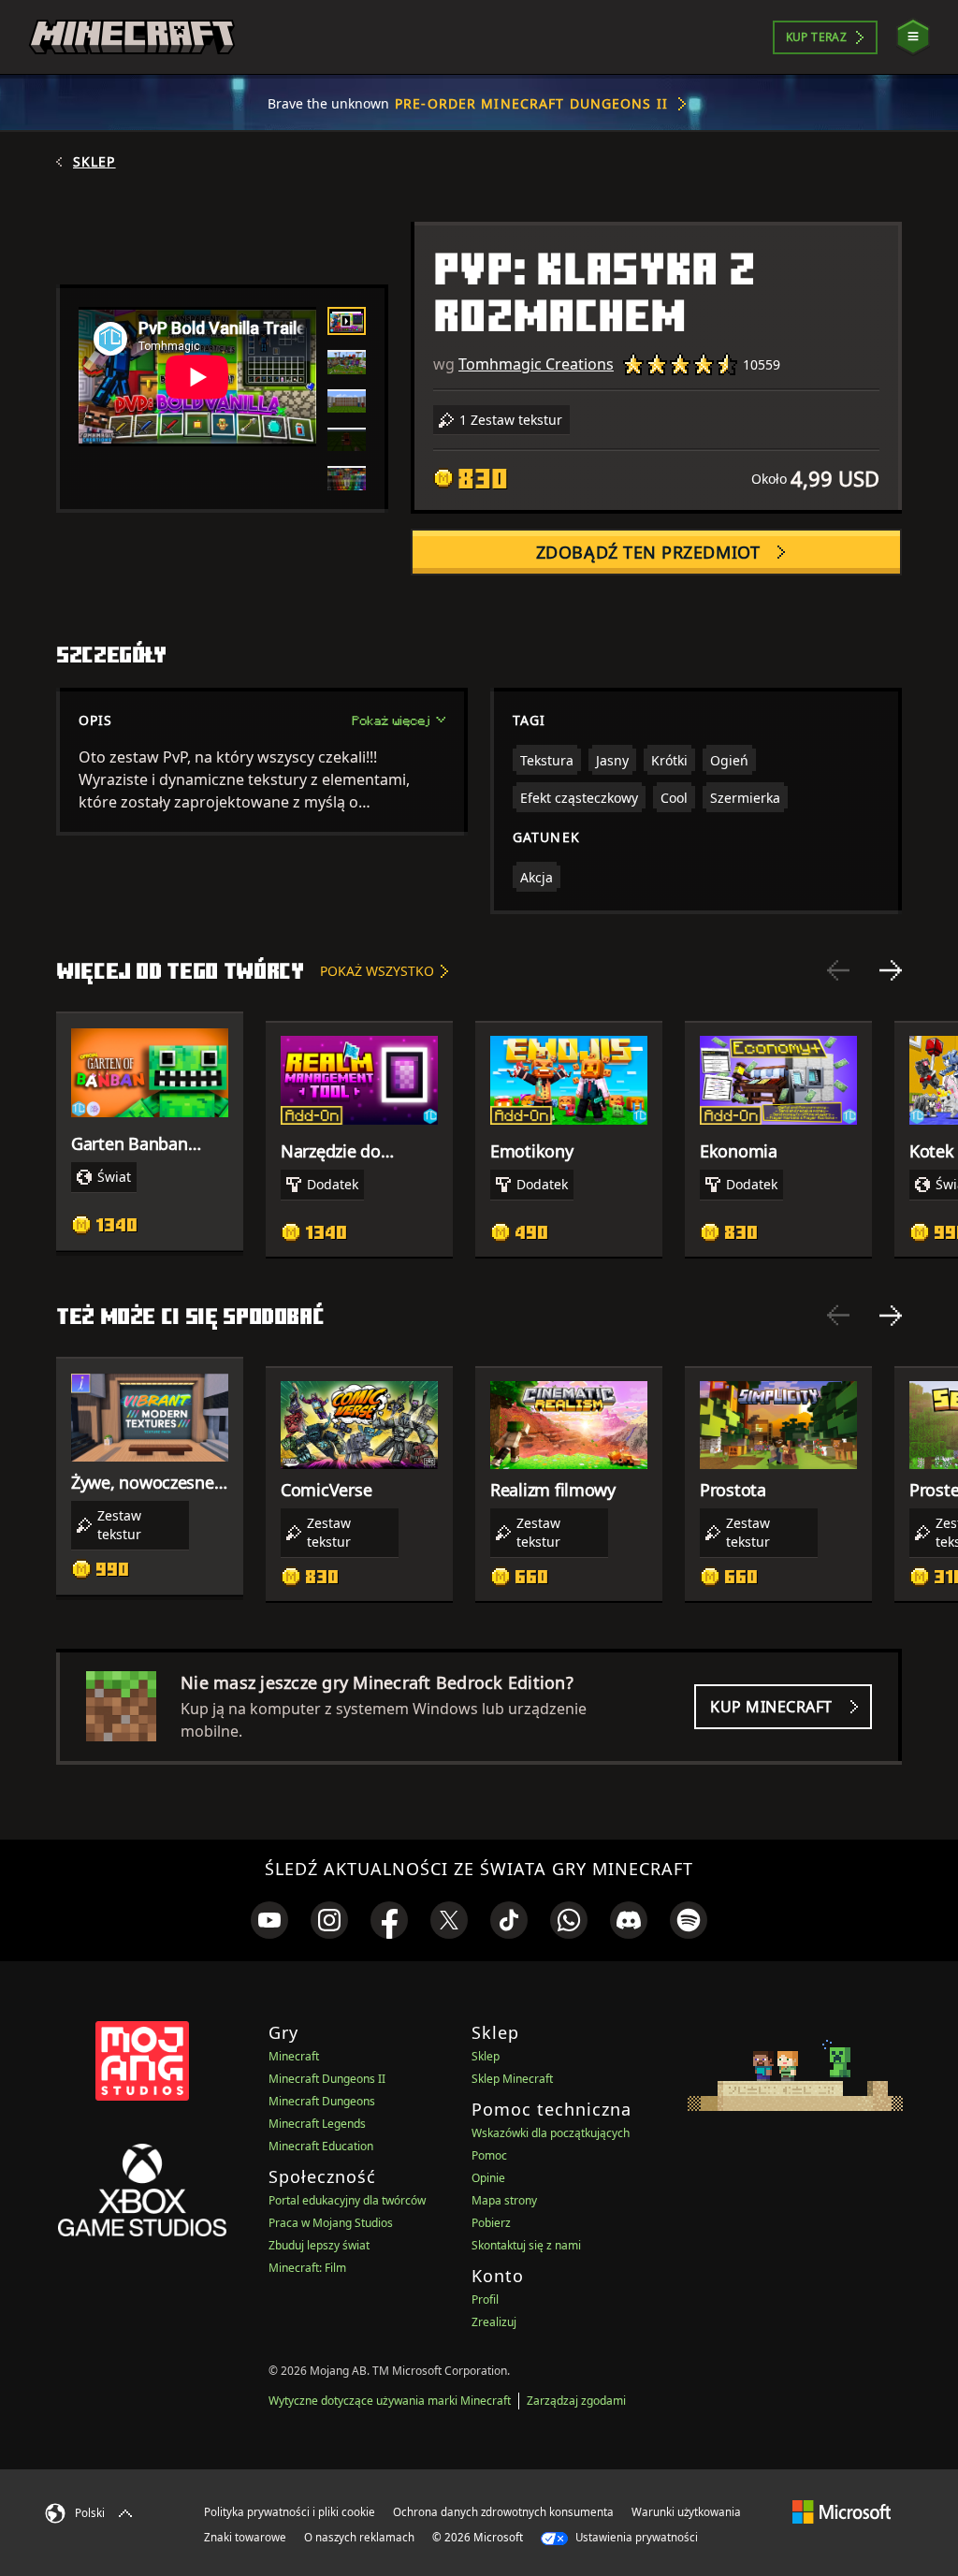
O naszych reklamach (359, 2537)
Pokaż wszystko (377, 971)
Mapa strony (504, 2200)
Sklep (94, 162)
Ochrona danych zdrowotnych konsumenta (503, 2512)
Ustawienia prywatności (635, 2537)
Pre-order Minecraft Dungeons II (531, 103)
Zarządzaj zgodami (576, 2401)
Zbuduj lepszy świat (319, 2245)
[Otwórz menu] (913, 37)
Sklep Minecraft (512, 2079)
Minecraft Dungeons (322, 2101)
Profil (485, 2299)
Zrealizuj (494, 2322)
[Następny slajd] (891, 970)
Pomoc (489, 2155)
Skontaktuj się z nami (526, 2245)
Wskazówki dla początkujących (551, 2133)
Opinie (488, 2178)
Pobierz (491, 2223)
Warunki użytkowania (686, 2512)
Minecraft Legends (317, 2124)
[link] (269, 1920)
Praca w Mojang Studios (331, 2223)
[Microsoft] (842, 2511)
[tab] (347, 321)
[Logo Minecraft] (132, 37)
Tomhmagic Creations (536, 364)
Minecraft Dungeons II (327, 2079)
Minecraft (294, 2056)
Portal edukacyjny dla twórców (347, 2200)
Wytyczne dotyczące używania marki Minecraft (390, 2401)
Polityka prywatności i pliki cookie (290, 2512)
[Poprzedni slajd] (838, 970)
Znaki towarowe (245, 2537)
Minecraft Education (321, 2146)
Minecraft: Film (307, 2268)
